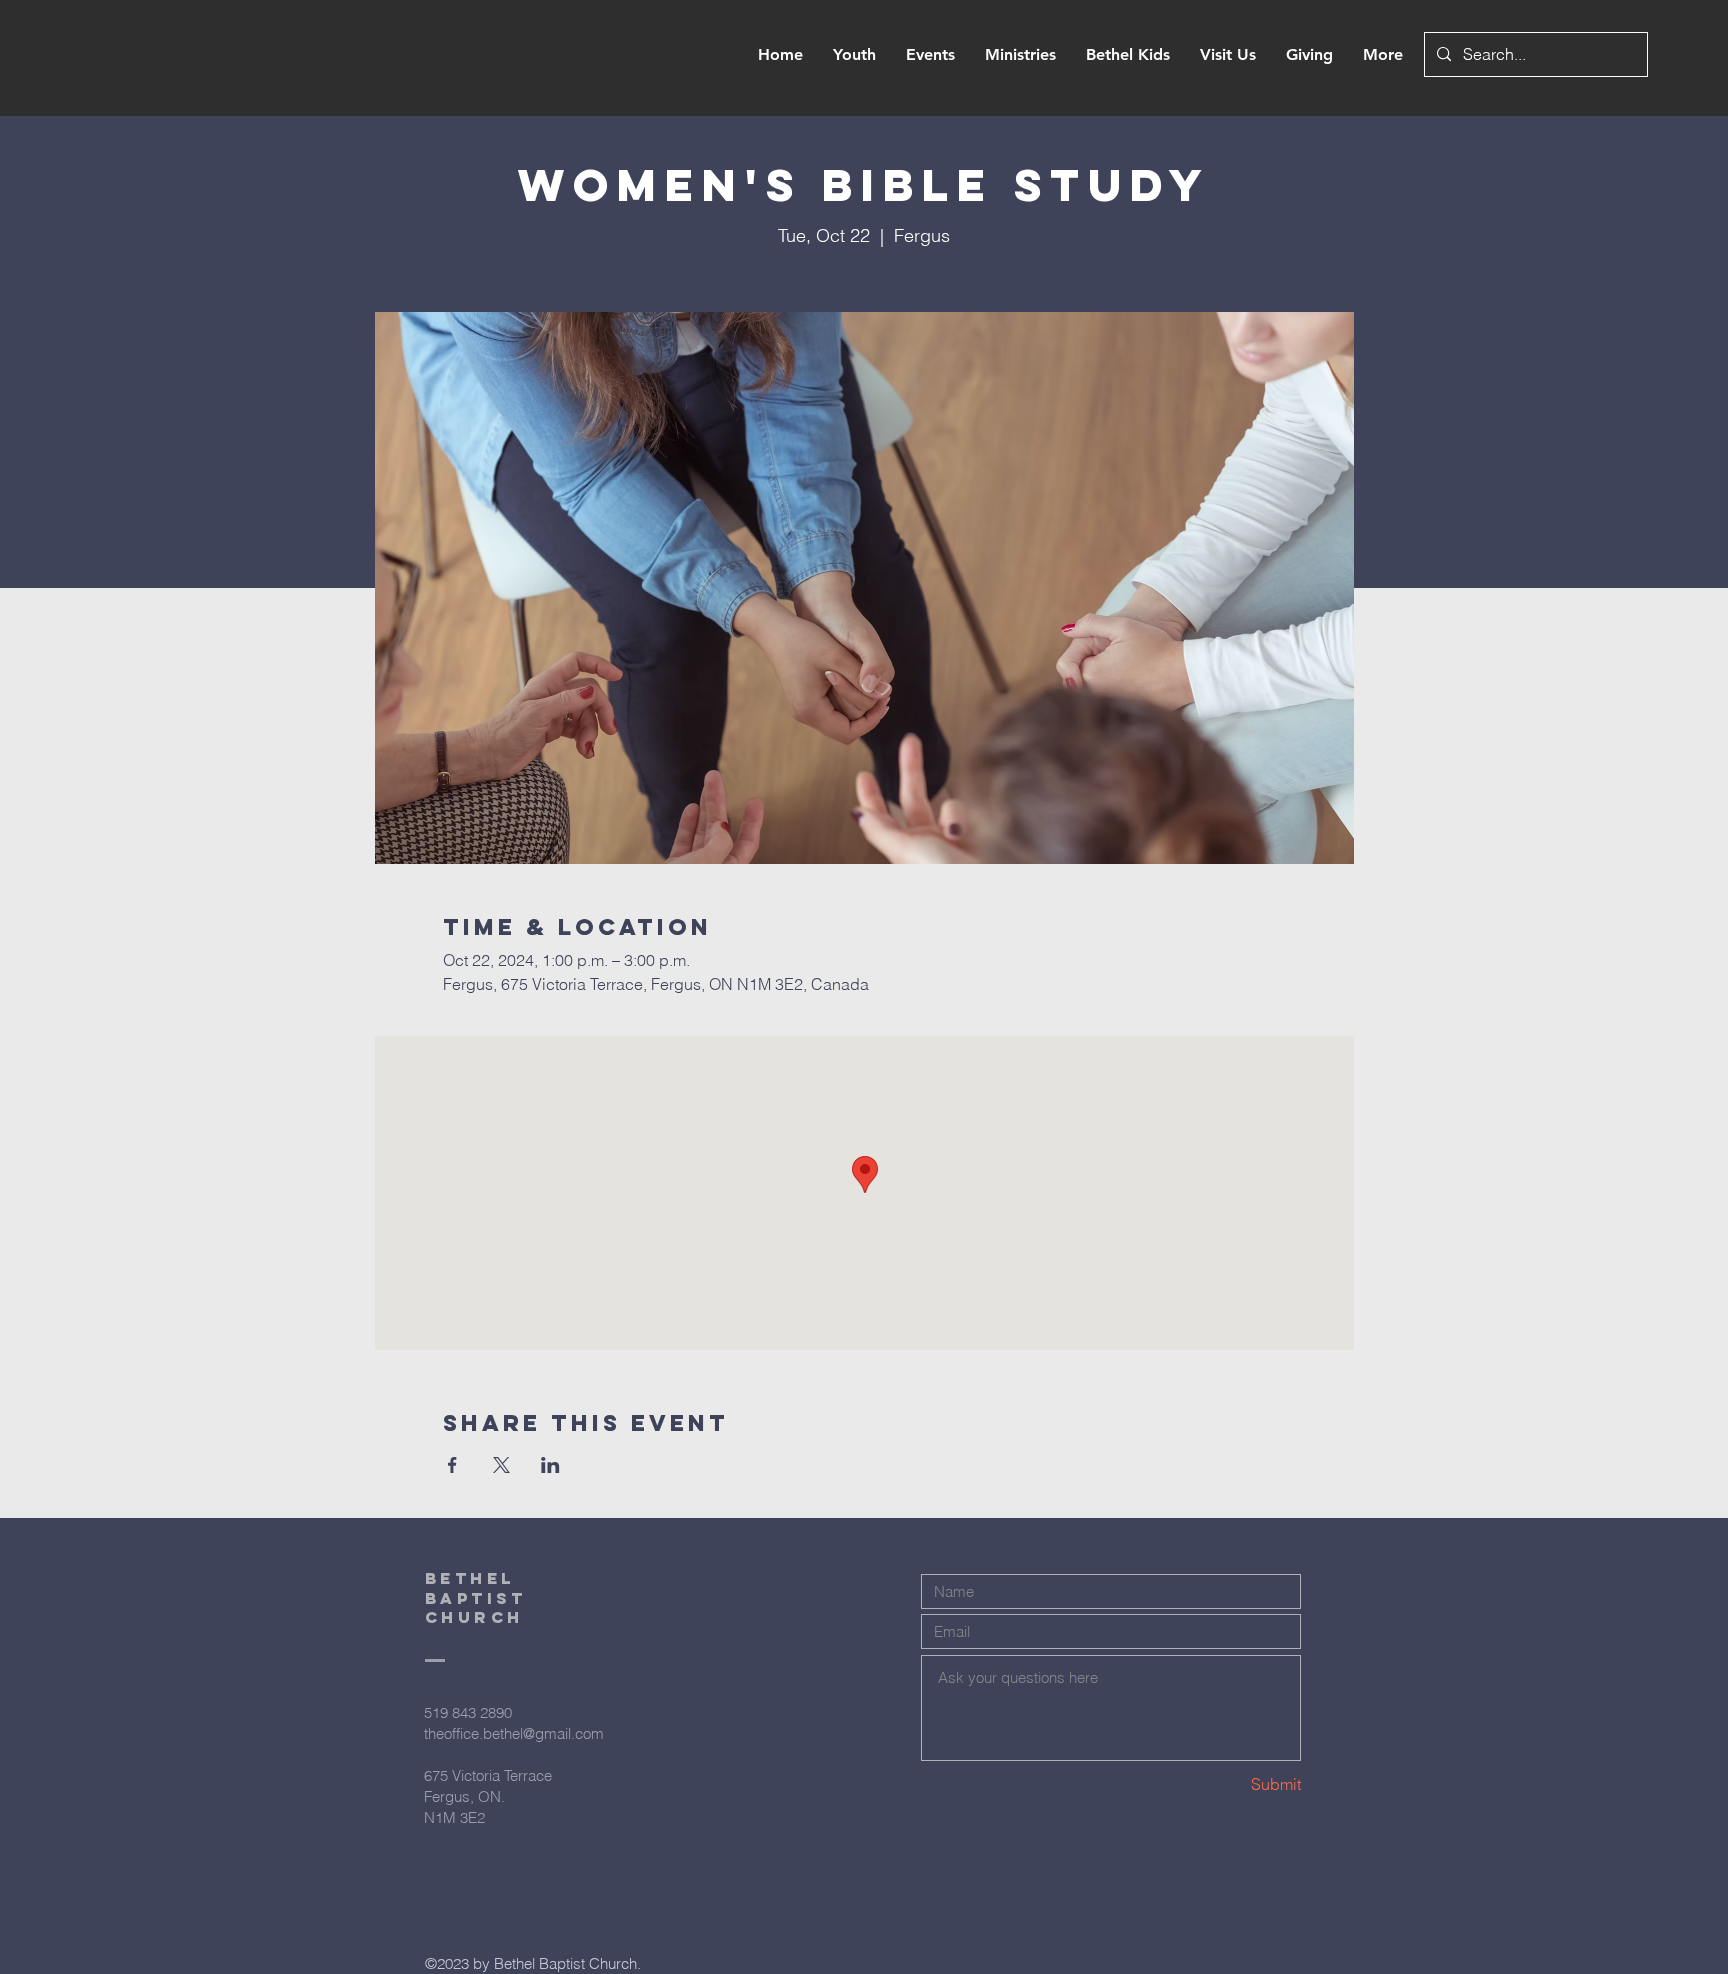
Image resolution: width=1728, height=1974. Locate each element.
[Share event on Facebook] (452, 1465)
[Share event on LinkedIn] (550, 1465)
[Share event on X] (501, 1465)
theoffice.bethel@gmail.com (514, 1733)
